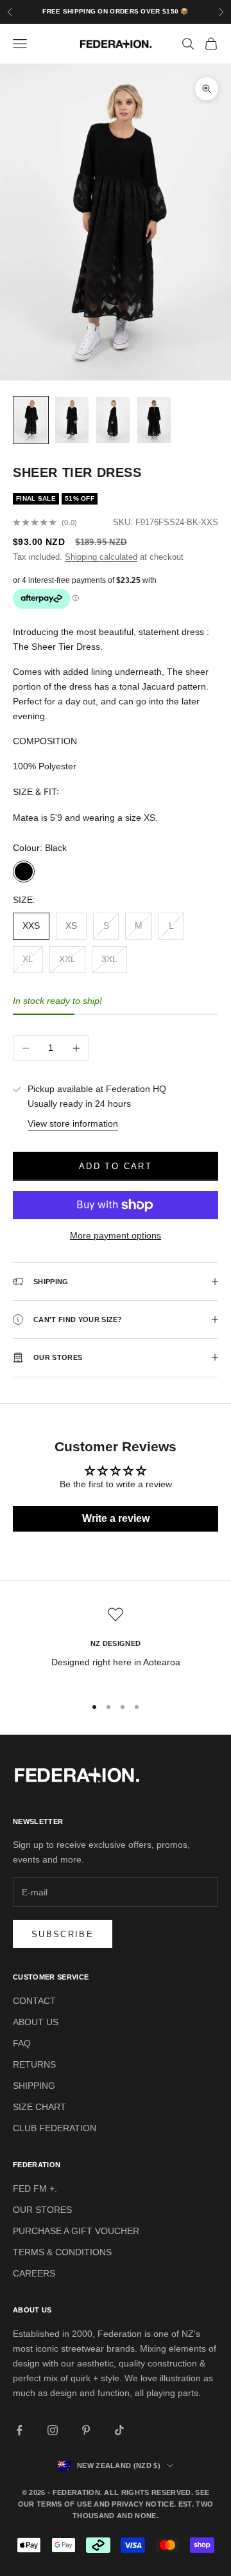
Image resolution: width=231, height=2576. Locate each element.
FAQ (22, 2043)
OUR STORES (42, 2210)
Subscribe (63, 1934)
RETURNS (34, 2064)
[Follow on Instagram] (53, 2430)
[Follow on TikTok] (119, 2430)
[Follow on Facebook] (19, 2430)
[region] (116, 1646)
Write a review (116, 1518)
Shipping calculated (101, 557)
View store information (73, 1123)
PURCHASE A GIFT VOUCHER (76, 2231)
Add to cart (116, 1166)
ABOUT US (36, 2022)
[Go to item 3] (113, 420)
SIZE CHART (39, 2107)
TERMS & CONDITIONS (62, 2252)
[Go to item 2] (72, 420)
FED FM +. (35, 2188)
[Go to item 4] (154, 420)
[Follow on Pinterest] (86, 2430)
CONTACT (34, 2001)
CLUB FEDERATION (55, 2128)
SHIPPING (34, 2086)
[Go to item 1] (31, 420)
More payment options (116, 1235)
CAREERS (34, 2273)
